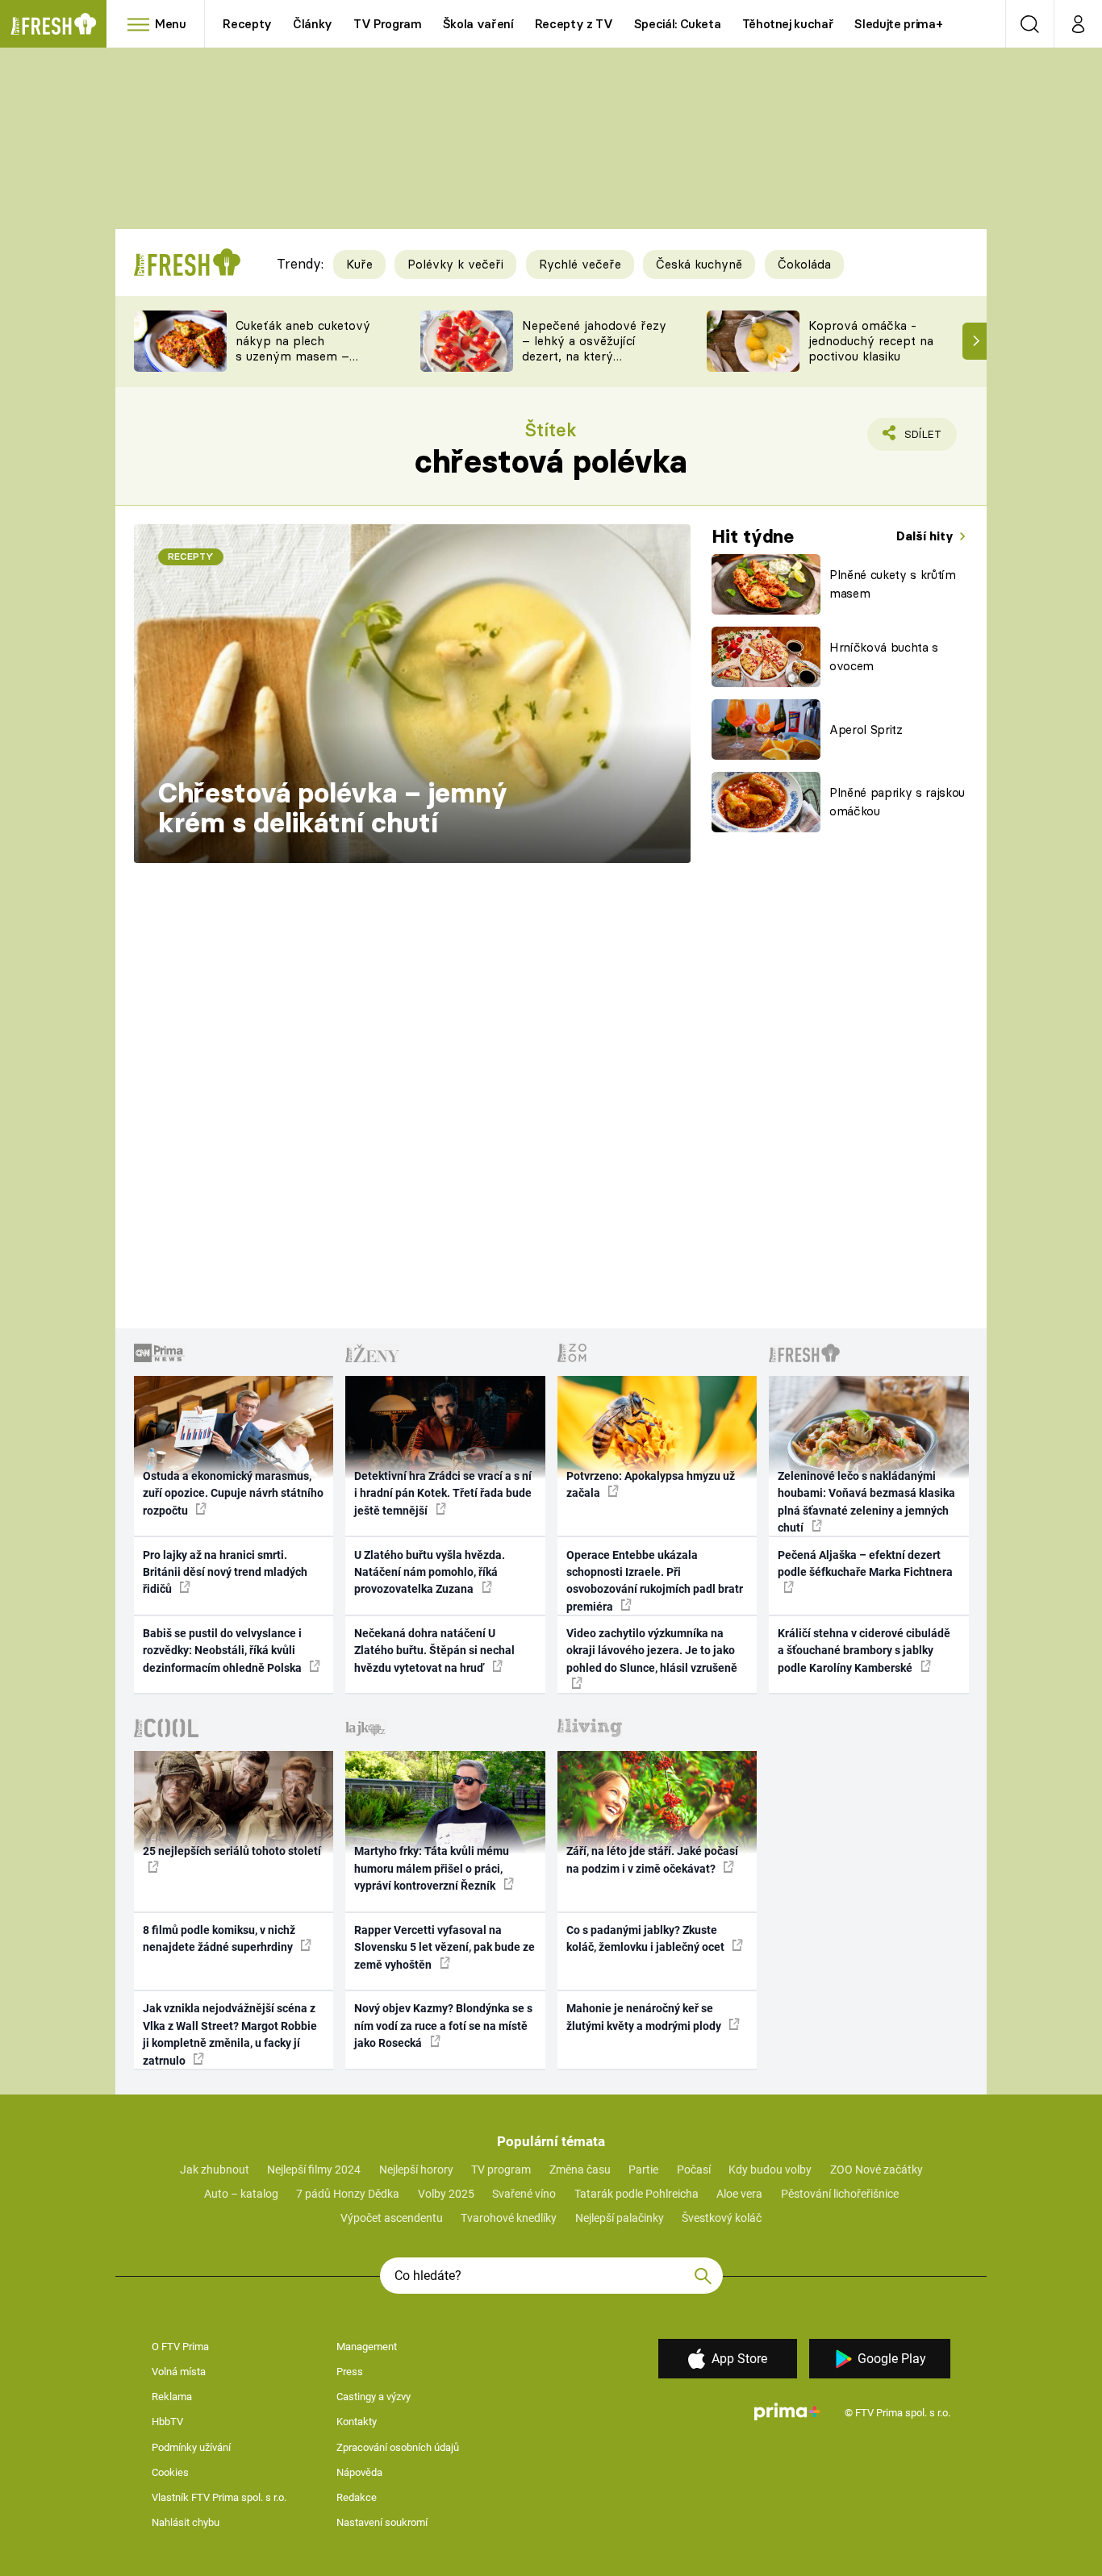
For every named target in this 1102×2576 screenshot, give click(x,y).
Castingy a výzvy (374, 2397)
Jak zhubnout (215, 2170)
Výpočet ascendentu (392, 2218)
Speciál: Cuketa (678, 24)
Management (367, 2347)
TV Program (387, 24)
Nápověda (359, 2472)
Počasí (694, 2170)
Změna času (580, 2170)
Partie (643, 2170)
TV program (501, 2170)
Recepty (247, 24)
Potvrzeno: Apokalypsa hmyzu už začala (651, 1484)
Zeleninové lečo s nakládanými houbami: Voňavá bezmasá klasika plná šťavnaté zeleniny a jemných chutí (866, 1502)
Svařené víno (524, 2194)
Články (313, 24)
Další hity (927, 536)
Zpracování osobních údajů (398, 2447)
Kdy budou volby (770, 2170)
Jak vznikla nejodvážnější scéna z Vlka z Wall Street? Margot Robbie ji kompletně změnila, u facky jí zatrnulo (230, 2034)
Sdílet (920, 439)
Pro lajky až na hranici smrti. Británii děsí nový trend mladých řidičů (225, 1572)
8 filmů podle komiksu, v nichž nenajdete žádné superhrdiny (219, 1938)
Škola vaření (478, 24)
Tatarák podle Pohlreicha (637, 2194)
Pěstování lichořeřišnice (840, 2194)
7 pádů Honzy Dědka (348, 2194)
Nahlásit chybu (186, 2522)
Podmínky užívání (191, 2447)
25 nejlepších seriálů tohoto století (232, 1851)
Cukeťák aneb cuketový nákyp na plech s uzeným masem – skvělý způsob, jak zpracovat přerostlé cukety (303, 363)
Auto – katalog (241, 2194)
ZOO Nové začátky (877, 2170)
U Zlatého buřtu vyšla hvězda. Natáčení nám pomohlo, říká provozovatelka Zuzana (430, 1572)
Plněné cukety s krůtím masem (893, 584)
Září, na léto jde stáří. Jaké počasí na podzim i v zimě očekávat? (652, 1859)
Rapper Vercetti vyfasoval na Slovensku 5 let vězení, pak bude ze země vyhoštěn (445, 1947)
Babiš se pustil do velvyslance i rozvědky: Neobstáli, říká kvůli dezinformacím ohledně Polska (223, 1651)
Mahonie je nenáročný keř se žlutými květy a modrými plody (645, 2017)
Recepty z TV (574, 24)
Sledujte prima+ (898, 24)
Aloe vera (739, 2194)
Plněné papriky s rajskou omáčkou (897, 802)
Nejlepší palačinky (620, 2218)
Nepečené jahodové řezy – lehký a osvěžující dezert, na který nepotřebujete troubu (594, 348)
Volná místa (179, 2372)
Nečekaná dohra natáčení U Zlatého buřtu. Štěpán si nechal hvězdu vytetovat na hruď (434, 1651)
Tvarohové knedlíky (509, 2218)
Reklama (172, 2397)
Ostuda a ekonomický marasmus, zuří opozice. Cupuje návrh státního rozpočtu (233, 1493)
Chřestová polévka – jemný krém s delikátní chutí (333, 808)
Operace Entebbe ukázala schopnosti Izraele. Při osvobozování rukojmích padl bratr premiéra (655, 1581)
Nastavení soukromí (382, 2522)
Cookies (170, 2472)
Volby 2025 (446, 2194)
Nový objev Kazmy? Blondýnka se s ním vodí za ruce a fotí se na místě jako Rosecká (443, 2026)
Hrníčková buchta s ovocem (884, 657)
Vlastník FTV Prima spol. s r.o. (219, 2497)
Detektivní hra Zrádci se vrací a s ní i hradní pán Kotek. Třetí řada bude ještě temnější (443, 1493)
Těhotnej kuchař (788, 24)
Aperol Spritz (866, 729)
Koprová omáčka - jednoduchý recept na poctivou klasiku (871, 341)
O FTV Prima (180, 2347)
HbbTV (167, 2422)
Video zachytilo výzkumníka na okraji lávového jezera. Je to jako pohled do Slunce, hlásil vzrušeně (652, 1651)
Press (350, 2372)
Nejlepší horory (416, 2170)
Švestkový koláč (722, 2218)
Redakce (357, 2497)
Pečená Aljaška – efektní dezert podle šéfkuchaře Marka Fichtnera (865, 1563)
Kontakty (357, 2422)
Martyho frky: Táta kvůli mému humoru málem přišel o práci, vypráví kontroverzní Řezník (432, 1868)
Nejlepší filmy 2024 (314, 2170)
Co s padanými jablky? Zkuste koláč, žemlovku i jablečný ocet (647, 1938)
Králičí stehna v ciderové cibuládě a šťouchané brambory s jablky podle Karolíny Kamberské (864, 1651)
